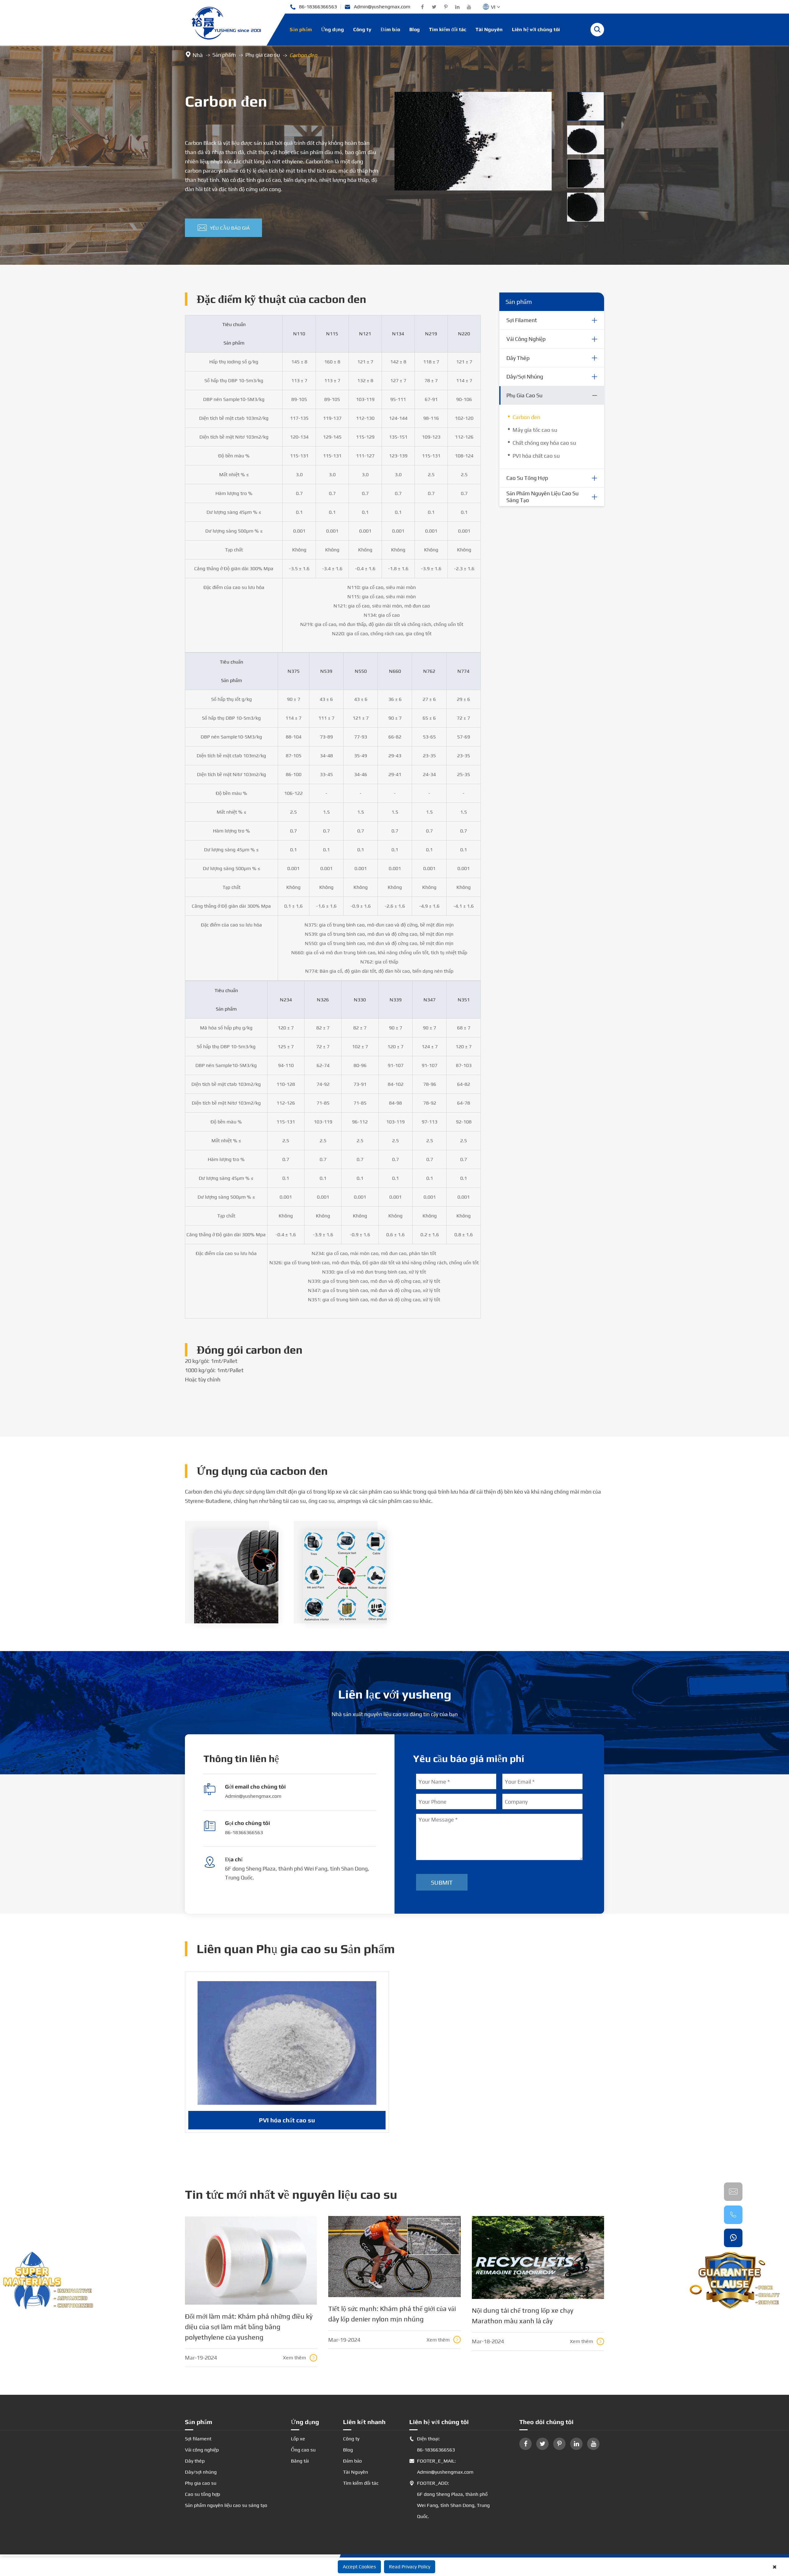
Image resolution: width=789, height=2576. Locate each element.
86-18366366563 (313, 7)
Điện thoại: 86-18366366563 (432, 2444)
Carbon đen (303, 55)
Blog (415, 29)
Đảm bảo (390, 29)
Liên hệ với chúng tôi (536, 29)
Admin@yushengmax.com (377, 7)
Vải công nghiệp (526, 339)
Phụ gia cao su (263, 55)
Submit (442, 1882)
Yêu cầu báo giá (224, 228)
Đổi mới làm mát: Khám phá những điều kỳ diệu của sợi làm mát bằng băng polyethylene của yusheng (249, 2327)
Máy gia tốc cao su (535, 430)
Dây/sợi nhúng (525, 376)
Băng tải (300, 2461)
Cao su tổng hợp (527, 478)
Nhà (198, 55)
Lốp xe (298, 2439)
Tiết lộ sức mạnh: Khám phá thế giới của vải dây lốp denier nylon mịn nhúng (392, 2314)
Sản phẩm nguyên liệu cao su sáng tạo (542, 497)
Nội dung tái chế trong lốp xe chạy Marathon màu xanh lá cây (523, 2316)
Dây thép (518, 358)
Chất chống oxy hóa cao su (544, 443)
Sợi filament (522, 320)
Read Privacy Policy (410, 2567)
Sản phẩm (301, 29)
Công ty (362, 29)
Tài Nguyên (489, 29)
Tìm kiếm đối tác (448, 29)
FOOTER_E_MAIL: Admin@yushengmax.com (441, 2466)
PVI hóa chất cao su (536, 456)
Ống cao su (303, 2450)
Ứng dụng (333, 29)
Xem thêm (299, 2358)
